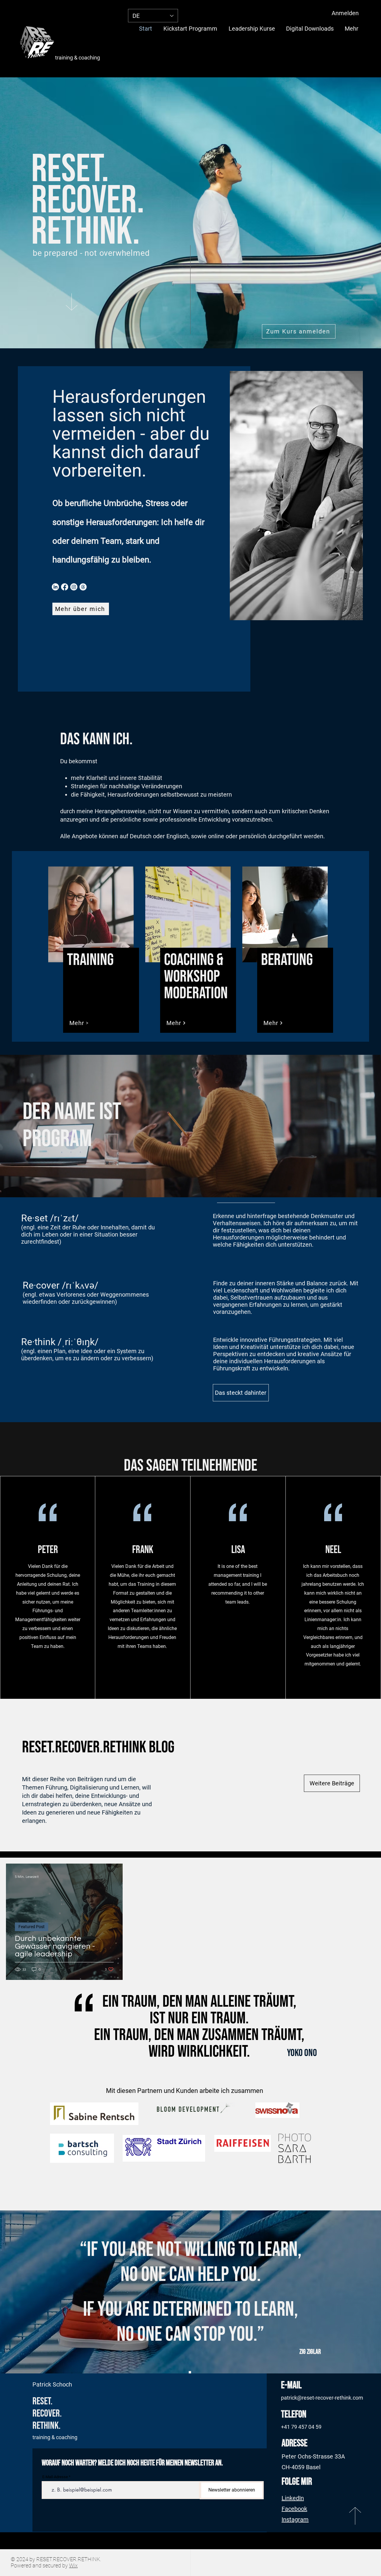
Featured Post (32, 1927)
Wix (73, 2565)
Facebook (294, 2509)
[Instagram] (74, 587)
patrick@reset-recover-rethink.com (322, 2398)
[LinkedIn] (55, 587)
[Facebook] (65, 587)
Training (90, 960)
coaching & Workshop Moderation (196, 977)
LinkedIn (293, 2498)
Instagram (295, 2519)
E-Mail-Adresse (55, 2477)
